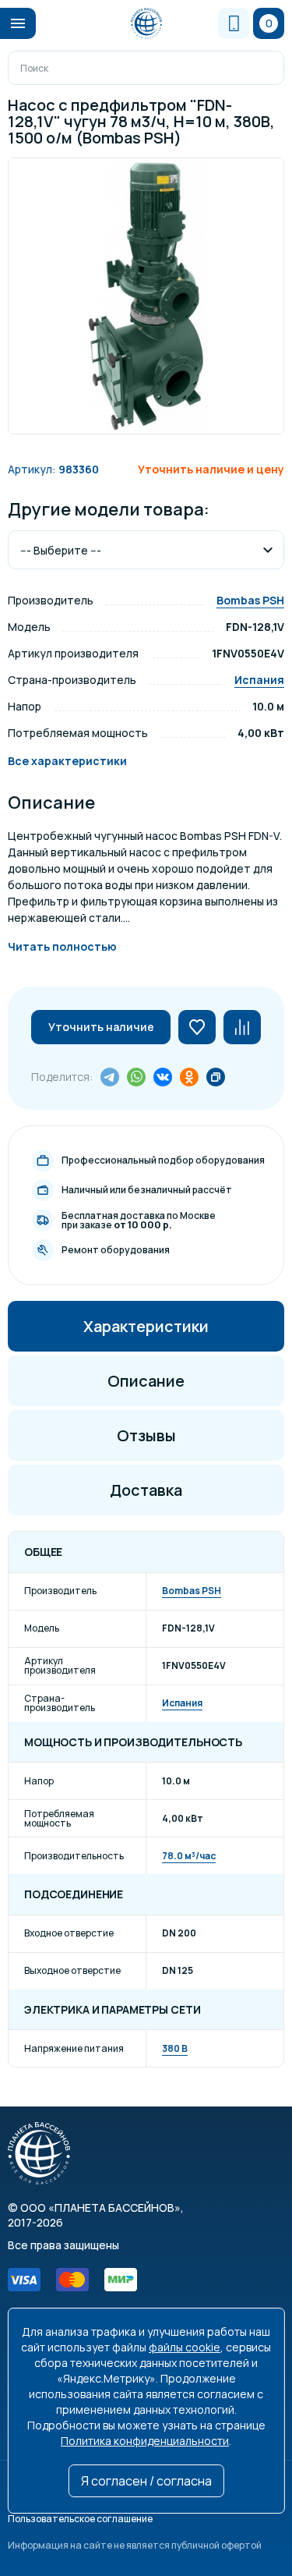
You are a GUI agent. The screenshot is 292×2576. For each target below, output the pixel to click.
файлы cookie (185, 2347)
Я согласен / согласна (146, 2481)
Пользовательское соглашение (80, 2519)
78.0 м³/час (189, 1856)
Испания (259, 680)
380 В (175, 2048)
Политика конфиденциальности (145, 2441)
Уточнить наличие (101, 1027)
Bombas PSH (250, 600)
